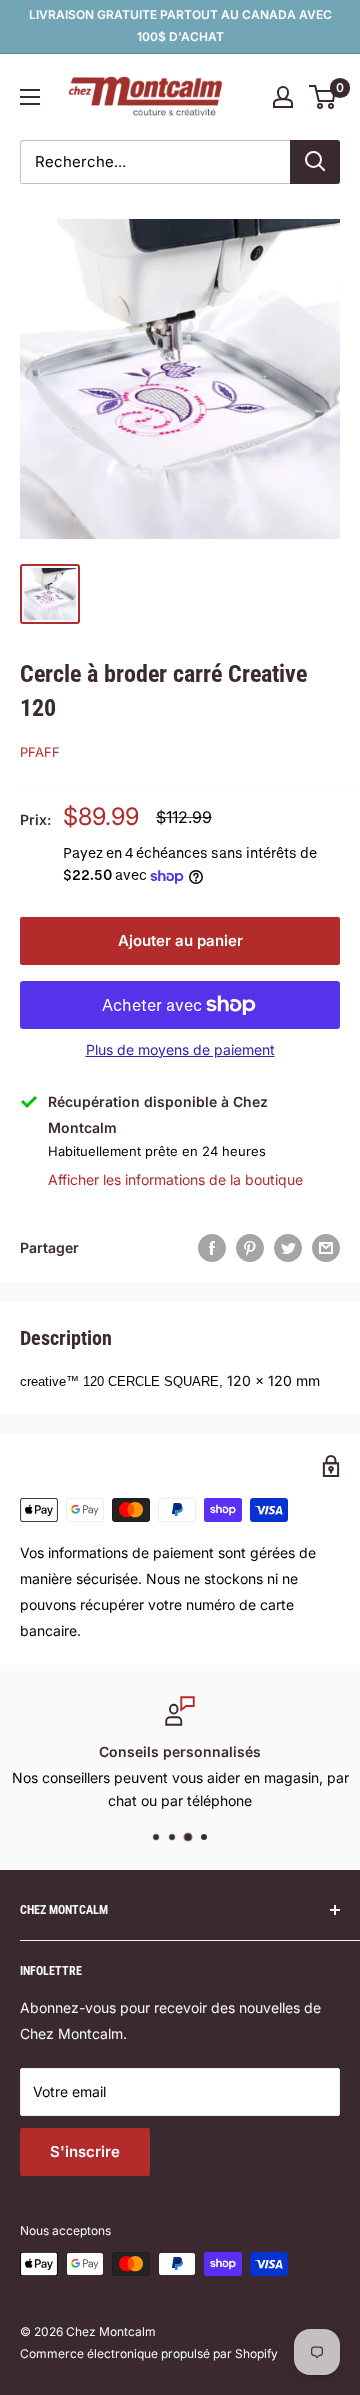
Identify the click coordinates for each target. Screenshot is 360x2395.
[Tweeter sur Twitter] (288, 1248)
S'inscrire (85, 2151)
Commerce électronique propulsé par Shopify (149, 2353)
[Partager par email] (326, 1248)
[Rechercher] (315, 162)
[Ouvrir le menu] (30, 97)
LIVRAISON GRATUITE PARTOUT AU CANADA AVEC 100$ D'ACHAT (180, 25)
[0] (323, 97)
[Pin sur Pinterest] (250, 1248)
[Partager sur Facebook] (212, 1248)
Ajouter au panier (180, 940)
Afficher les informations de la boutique (175, 1179)
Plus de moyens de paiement (180, 1049)
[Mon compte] (283, 97)
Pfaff (40, 752)
